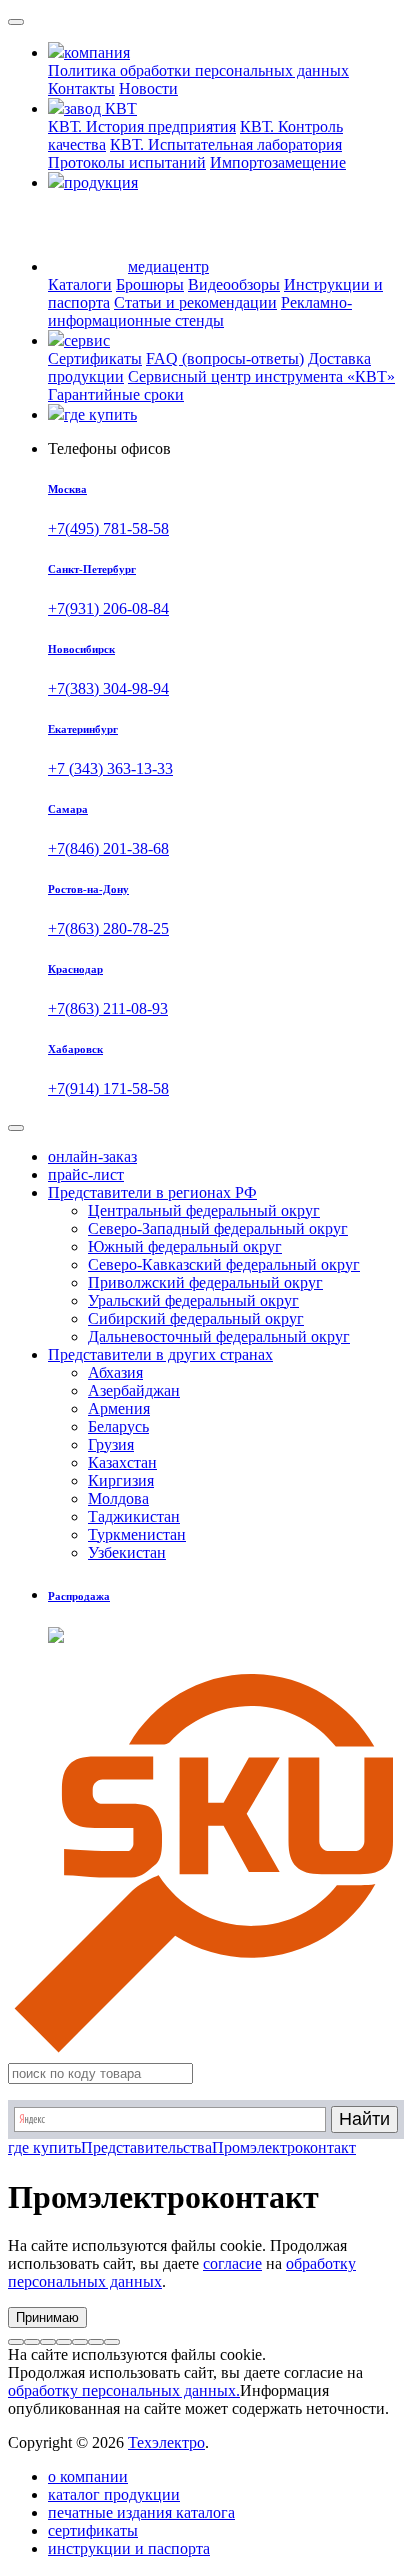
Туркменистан (137, 1534)
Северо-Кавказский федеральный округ (224, 1264)
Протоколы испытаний (127, 162)
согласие (232, 2263)
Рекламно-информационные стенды (200, 311)
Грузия (111, 1444)
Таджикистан (134, 1516)
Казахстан (122, 1462)
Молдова (118, 1498)
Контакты (81, 88)
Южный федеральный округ (185, 1246)
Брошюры (150, 284)
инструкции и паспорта (129, 2548)
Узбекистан (127, 1552)
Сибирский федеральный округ (196, 1318)
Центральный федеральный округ (204, 1210)
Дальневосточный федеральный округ (219, 1336)
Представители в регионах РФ (152, 1192)
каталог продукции (114, 2494)
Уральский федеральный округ (193, 1300)
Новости (148, 88)
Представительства (146, 2147)
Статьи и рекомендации (195, 302)
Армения (119, 1408)
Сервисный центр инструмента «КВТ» (261, 376)
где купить (44, 2147)
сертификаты (93, 2530)
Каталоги (80, 284)
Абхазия (115, 1372)
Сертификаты (95, 358)
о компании (88, 2476)
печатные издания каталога (141, 2512)
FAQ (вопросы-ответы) (225, 358)
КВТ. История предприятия (142, 126)
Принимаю (47, 2317)
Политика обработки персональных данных (198, 70)
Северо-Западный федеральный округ (218, 1228)
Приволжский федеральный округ (205, 1282)
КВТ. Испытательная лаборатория (226, 144)
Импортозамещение (278, 162)
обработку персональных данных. (124, 2390)
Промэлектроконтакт (284, 2147)
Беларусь (118, 1426)
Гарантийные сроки (116, 394)
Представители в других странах (160, 1354)
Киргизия (121, 1480)
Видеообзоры (234, 284)
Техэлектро (166, 2442)
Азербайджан (134, 1390)
